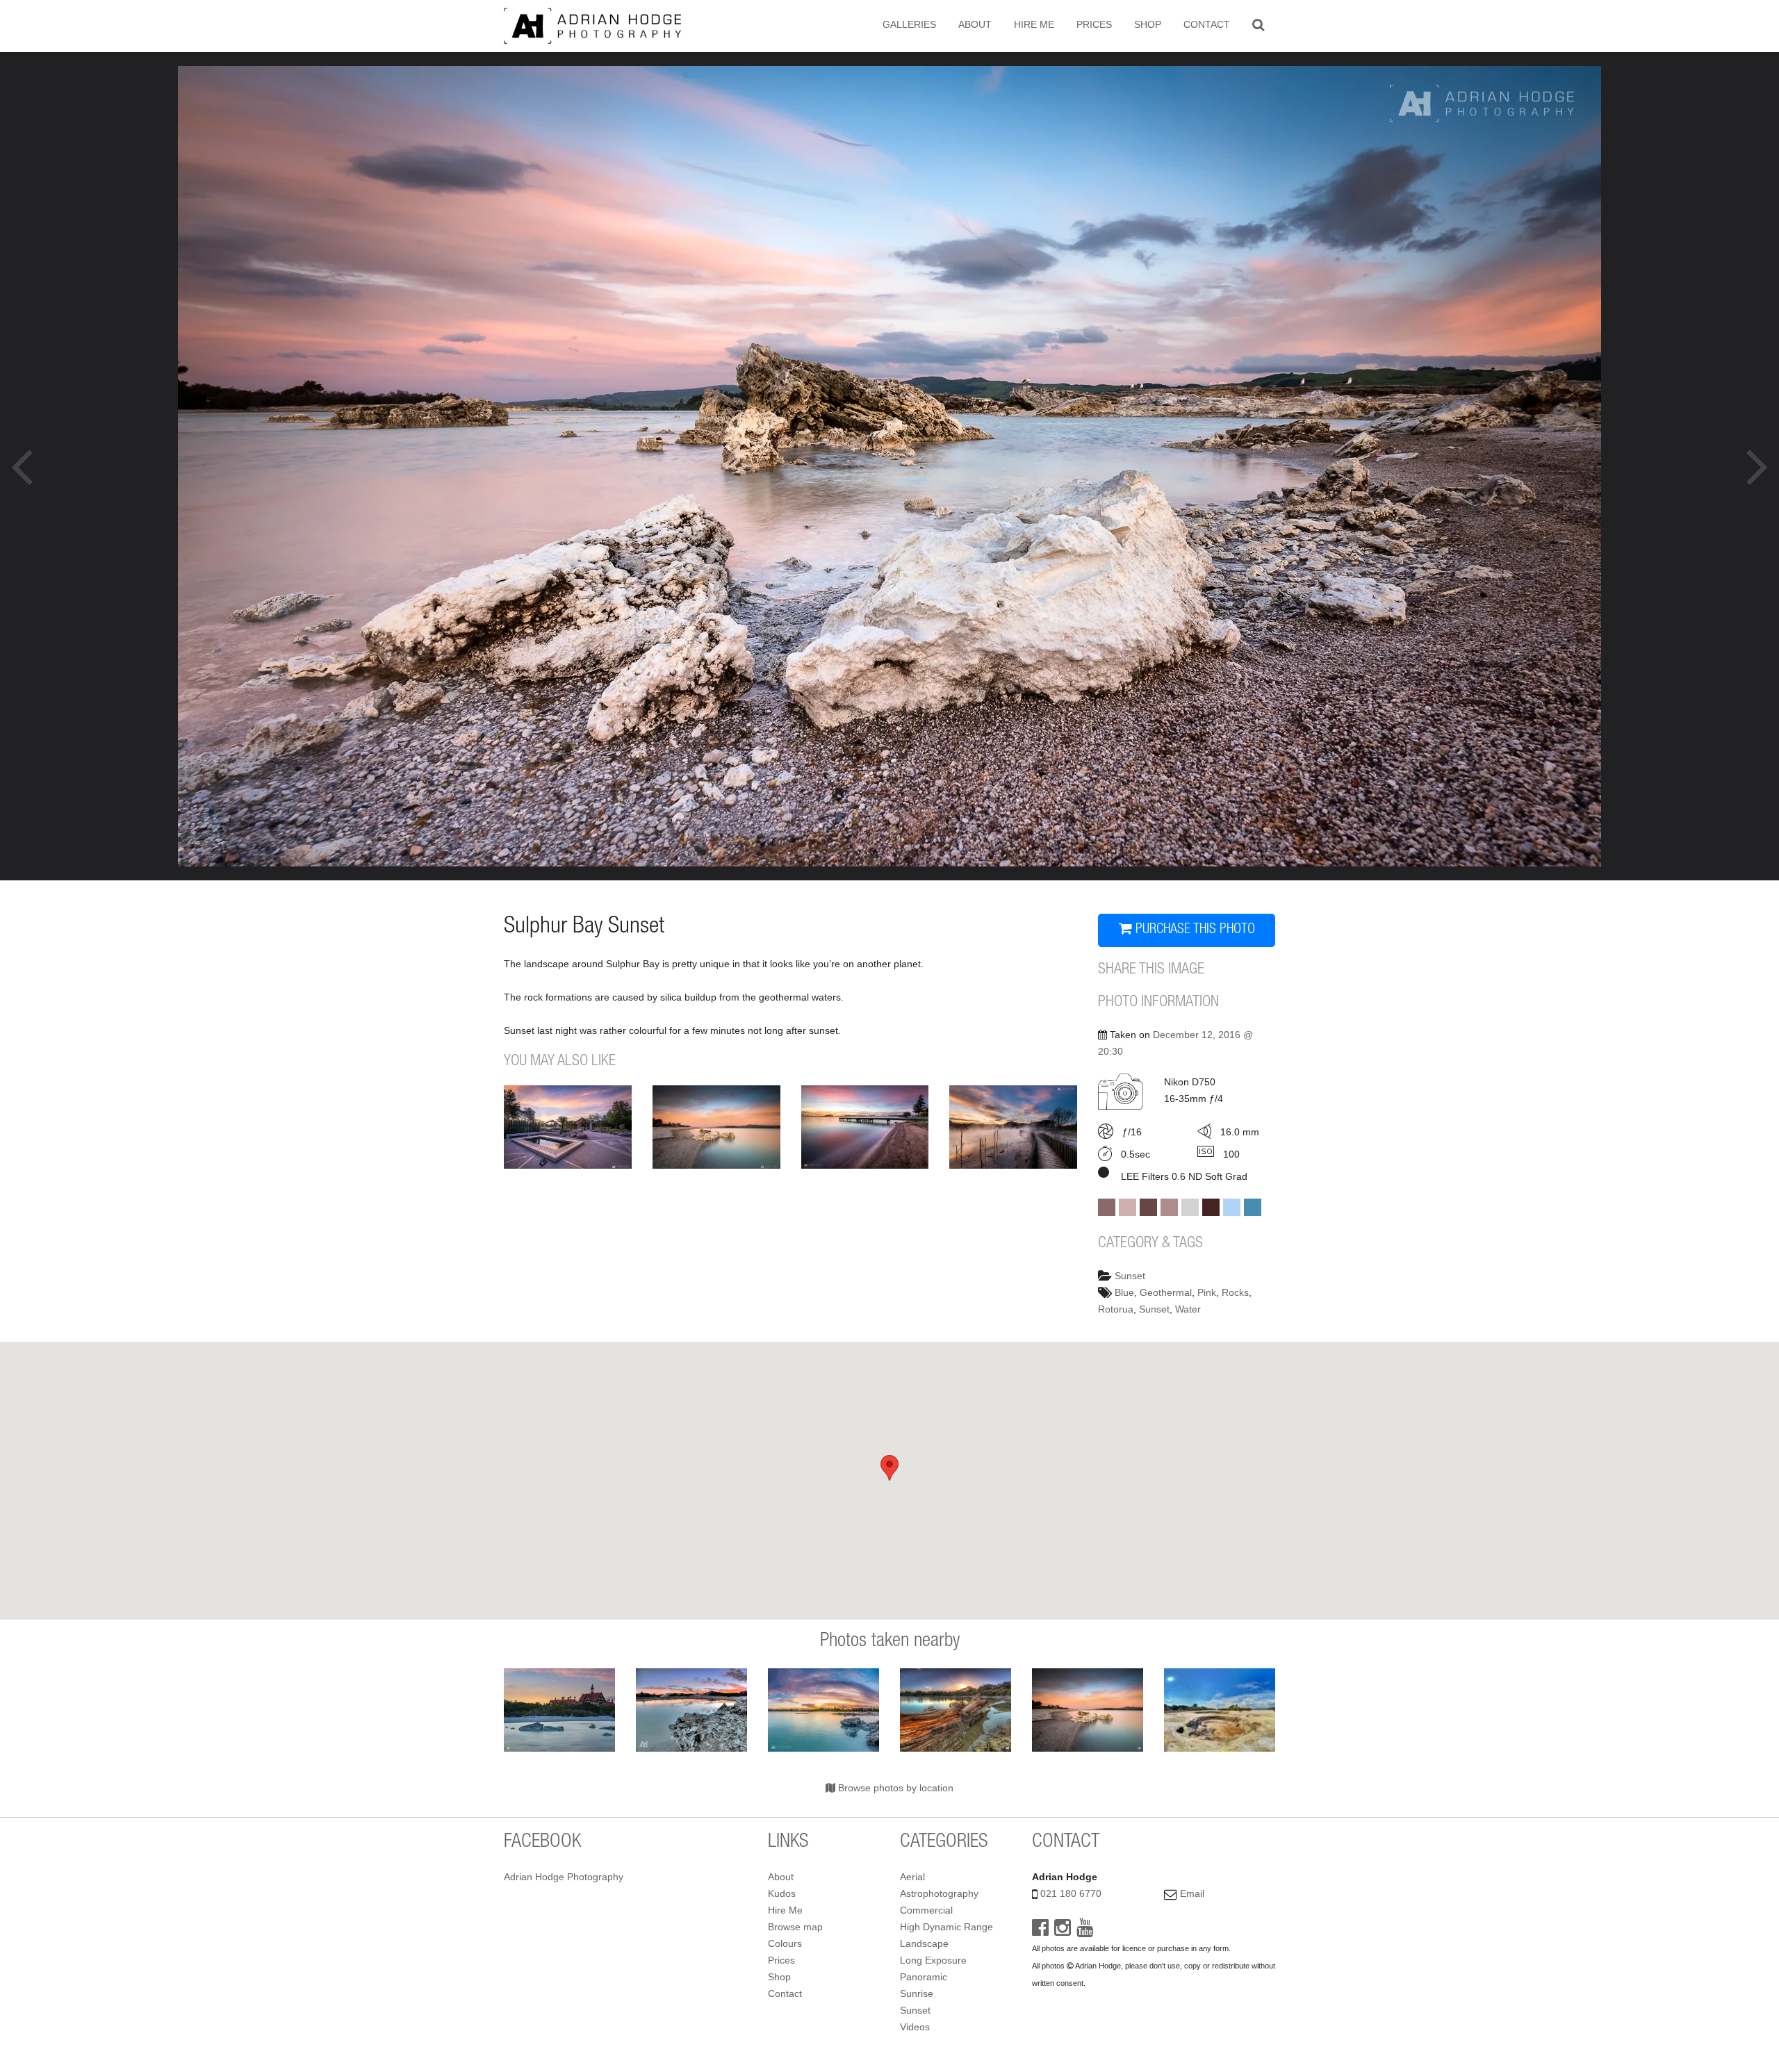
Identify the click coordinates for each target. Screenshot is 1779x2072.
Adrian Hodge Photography (564, 1877)
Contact (1207, 24)
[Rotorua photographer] (592, 25)
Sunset (1130, 1276)
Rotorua (1116, 1309)
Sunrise (917, 1993)
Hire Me (1034, 24)
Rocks (1235, 1292)
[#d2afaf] (1128, 1207)
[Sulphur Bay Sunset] (823, 1710)
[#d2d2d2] (1190, 1207)
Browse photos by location (894, 1788)
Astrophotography (939, 1893)
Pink (1207, 1292)
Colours (785, 1943)
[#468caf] (1253, 1207)
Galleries (909, 24)
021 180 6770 (1071, 1893)
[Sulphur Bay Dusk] (716, 1127)
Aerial (912, 1877)
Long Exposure (933, 1960)
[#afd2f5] (1232, 1207)
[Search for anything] (1258, 24)
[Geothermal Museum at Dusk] (559, 1710)
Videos (915, 2027)
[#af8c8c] (1169, 1207)
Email (1192, 1893)
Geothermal (1166, 1292)
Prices (1094, 24)
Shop (1148, 24)
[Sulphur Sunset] (691, 1710)
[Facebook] (1040, 1931)
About (975, 24)
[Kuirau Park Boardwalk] (1013, 1127)
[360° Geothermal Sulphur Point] (1220, 1710)
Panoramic (924, 1977)
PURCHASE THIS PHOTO (1194, 930)
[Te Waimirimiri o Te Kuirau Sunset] (568, 1127)
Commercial (926, 1910)
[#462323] (1211, 1207)
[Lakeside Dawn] (865, 1127)
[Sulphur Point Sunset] (956, 1710)
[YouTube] (1085, 1931)
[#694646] (1148, 1207)
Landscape (924, 1943)
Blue (1124, 1292)
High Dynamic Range (946, 1927)
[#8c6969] (1107, 1207)
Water (1188, 1309)
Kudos (782, 1893)
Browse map (795, 1927)
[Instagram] (1063, 1931)
